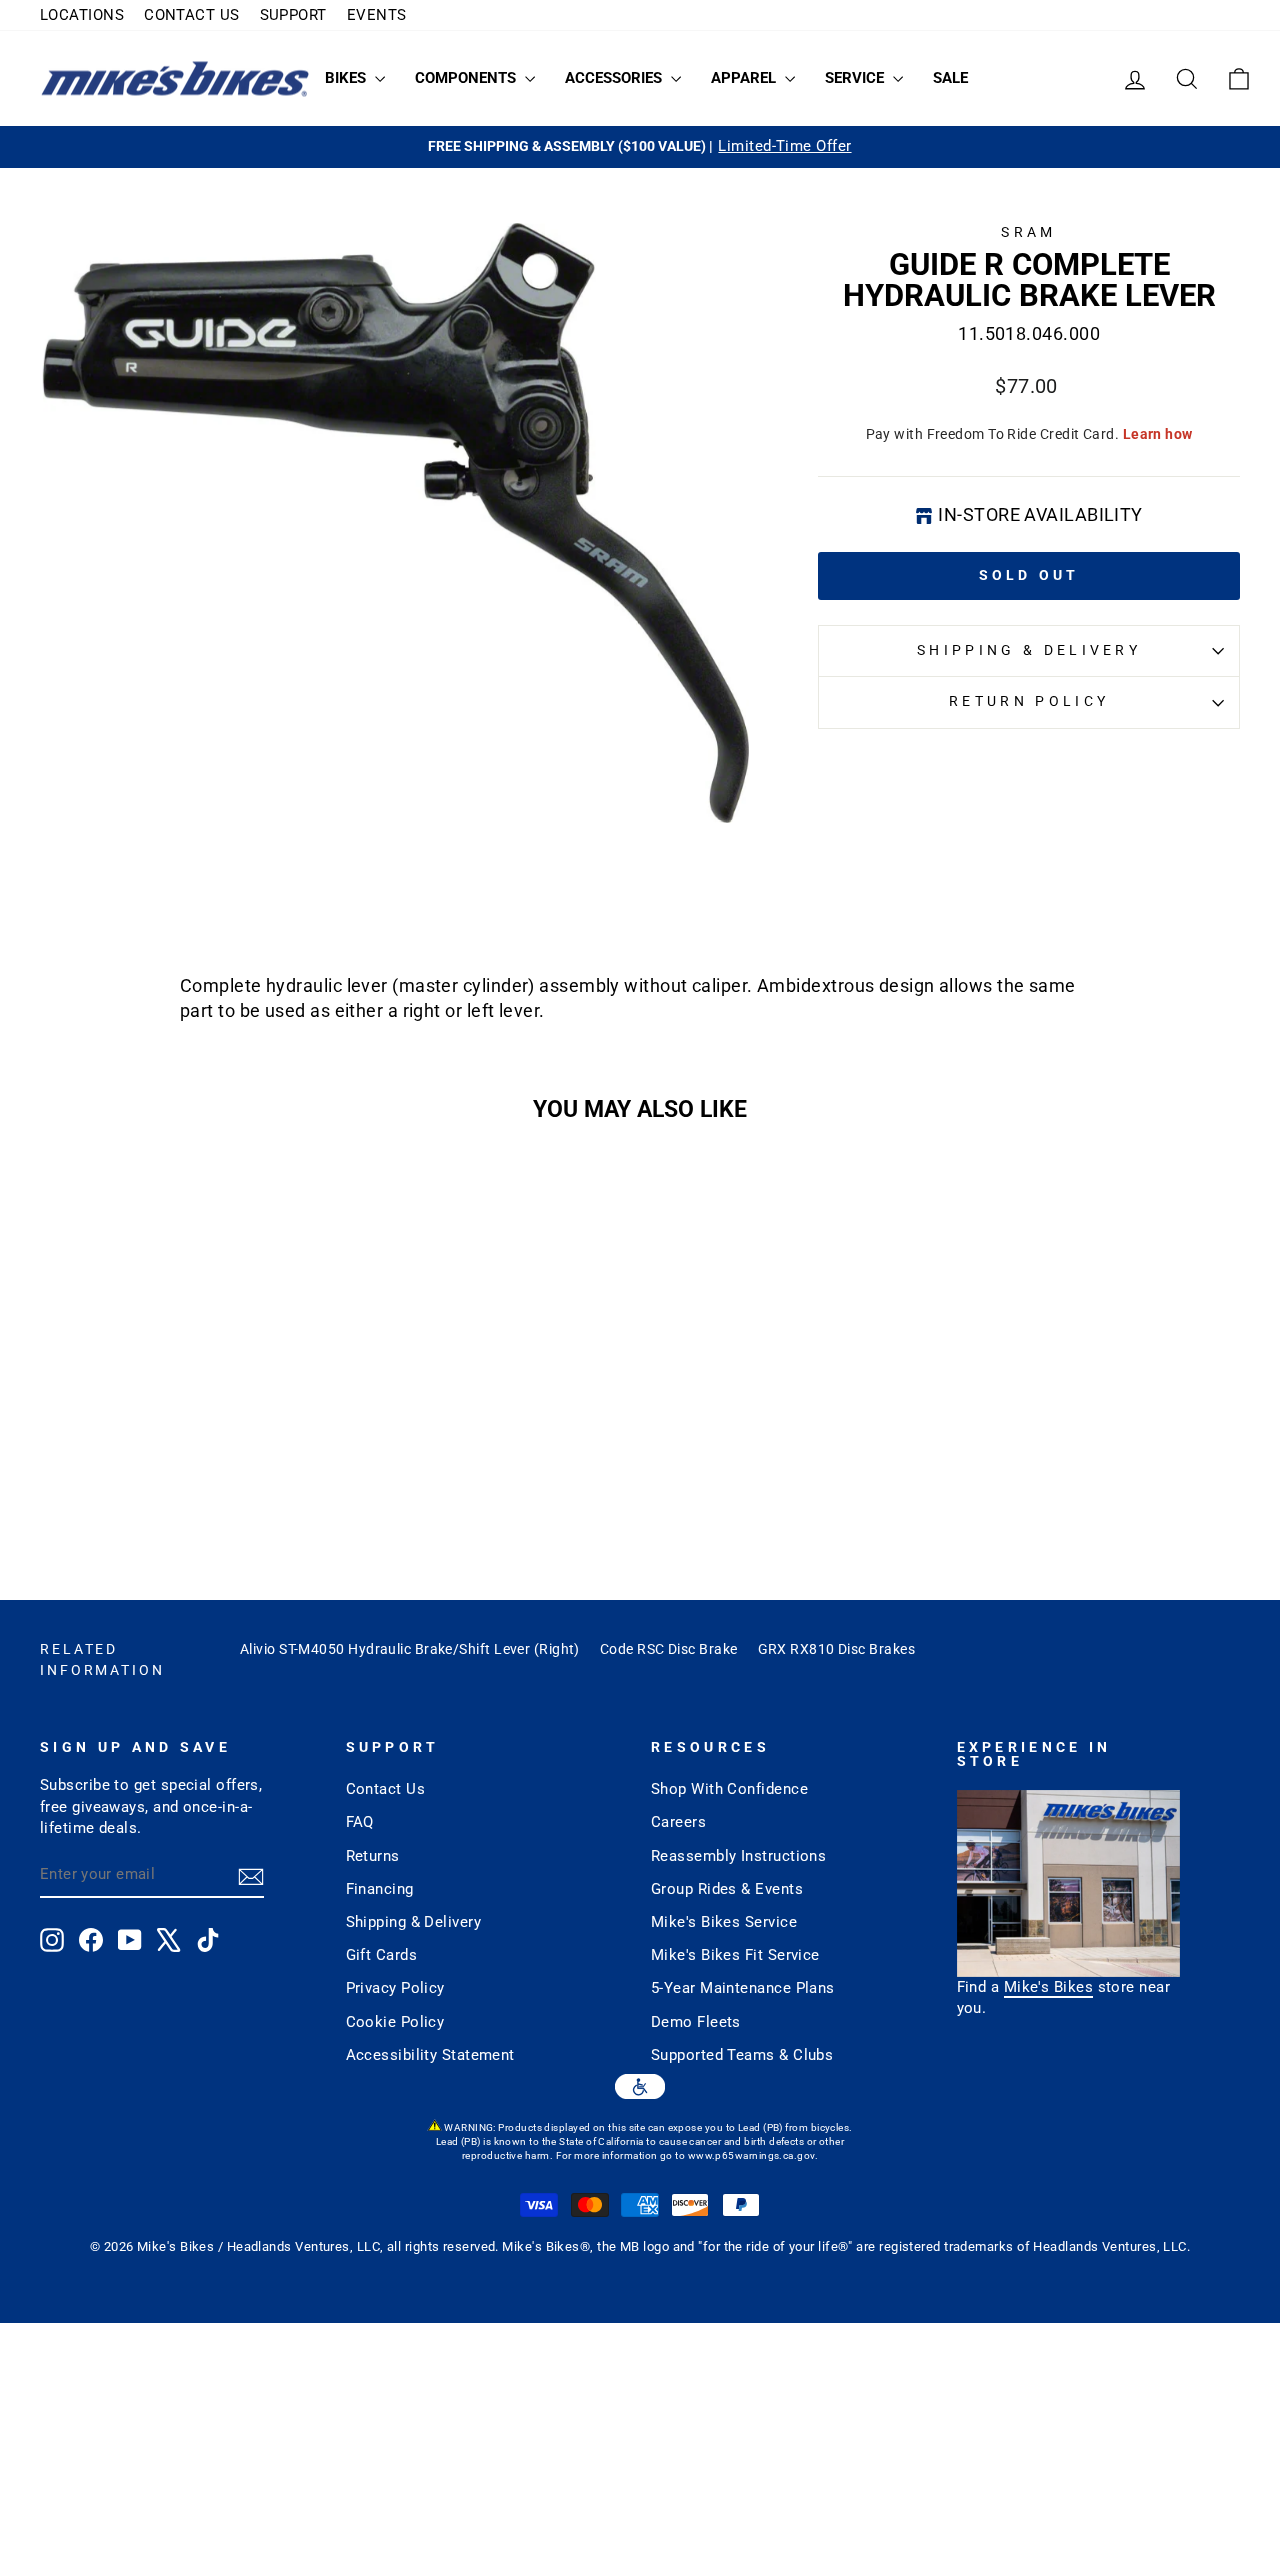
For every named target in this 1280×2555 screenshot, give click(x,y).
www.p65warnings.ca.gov (751, 2155)
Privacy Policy (395, 1988)
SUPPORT (293, 15)
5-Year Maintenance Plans (743, 1988)
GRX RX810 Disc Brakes (836, 1649)
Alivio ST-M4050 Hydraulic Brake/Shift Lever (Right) (410, 1649)
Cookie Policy (395, 2022)
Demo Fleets (696, 2022)
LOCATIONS (82, 15)
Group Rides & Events (727, 1889)
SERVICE (856, 78)
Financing (380, 1889)
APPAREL (745, 78)
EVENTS (377, 15)
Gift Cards (382, 1955)
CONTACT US (192, 15)
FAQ (360, 1822)
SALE (950, 78)
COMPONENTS (467, 78)
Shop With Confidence (729, 1789)
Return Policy (1029, 701)
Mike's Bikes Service (724, 1922)
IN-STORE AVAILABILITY (1040, 514)
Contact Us (386, 1789)
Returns (373, 1856)
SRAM (1028, 232)
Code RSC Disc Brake (669, 1649)
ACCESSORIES (615, 78)
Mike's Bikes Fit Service (735, 1955)
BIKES (347, 78)
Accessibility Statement (430, 2055)
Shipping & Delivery (1029, 650)
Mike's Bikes (1048, 1987)
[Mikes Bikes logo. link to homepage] (175, 78)
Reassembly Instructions (738, 1856)
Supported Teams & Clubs (742, 2055)
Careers (678, 1822)
